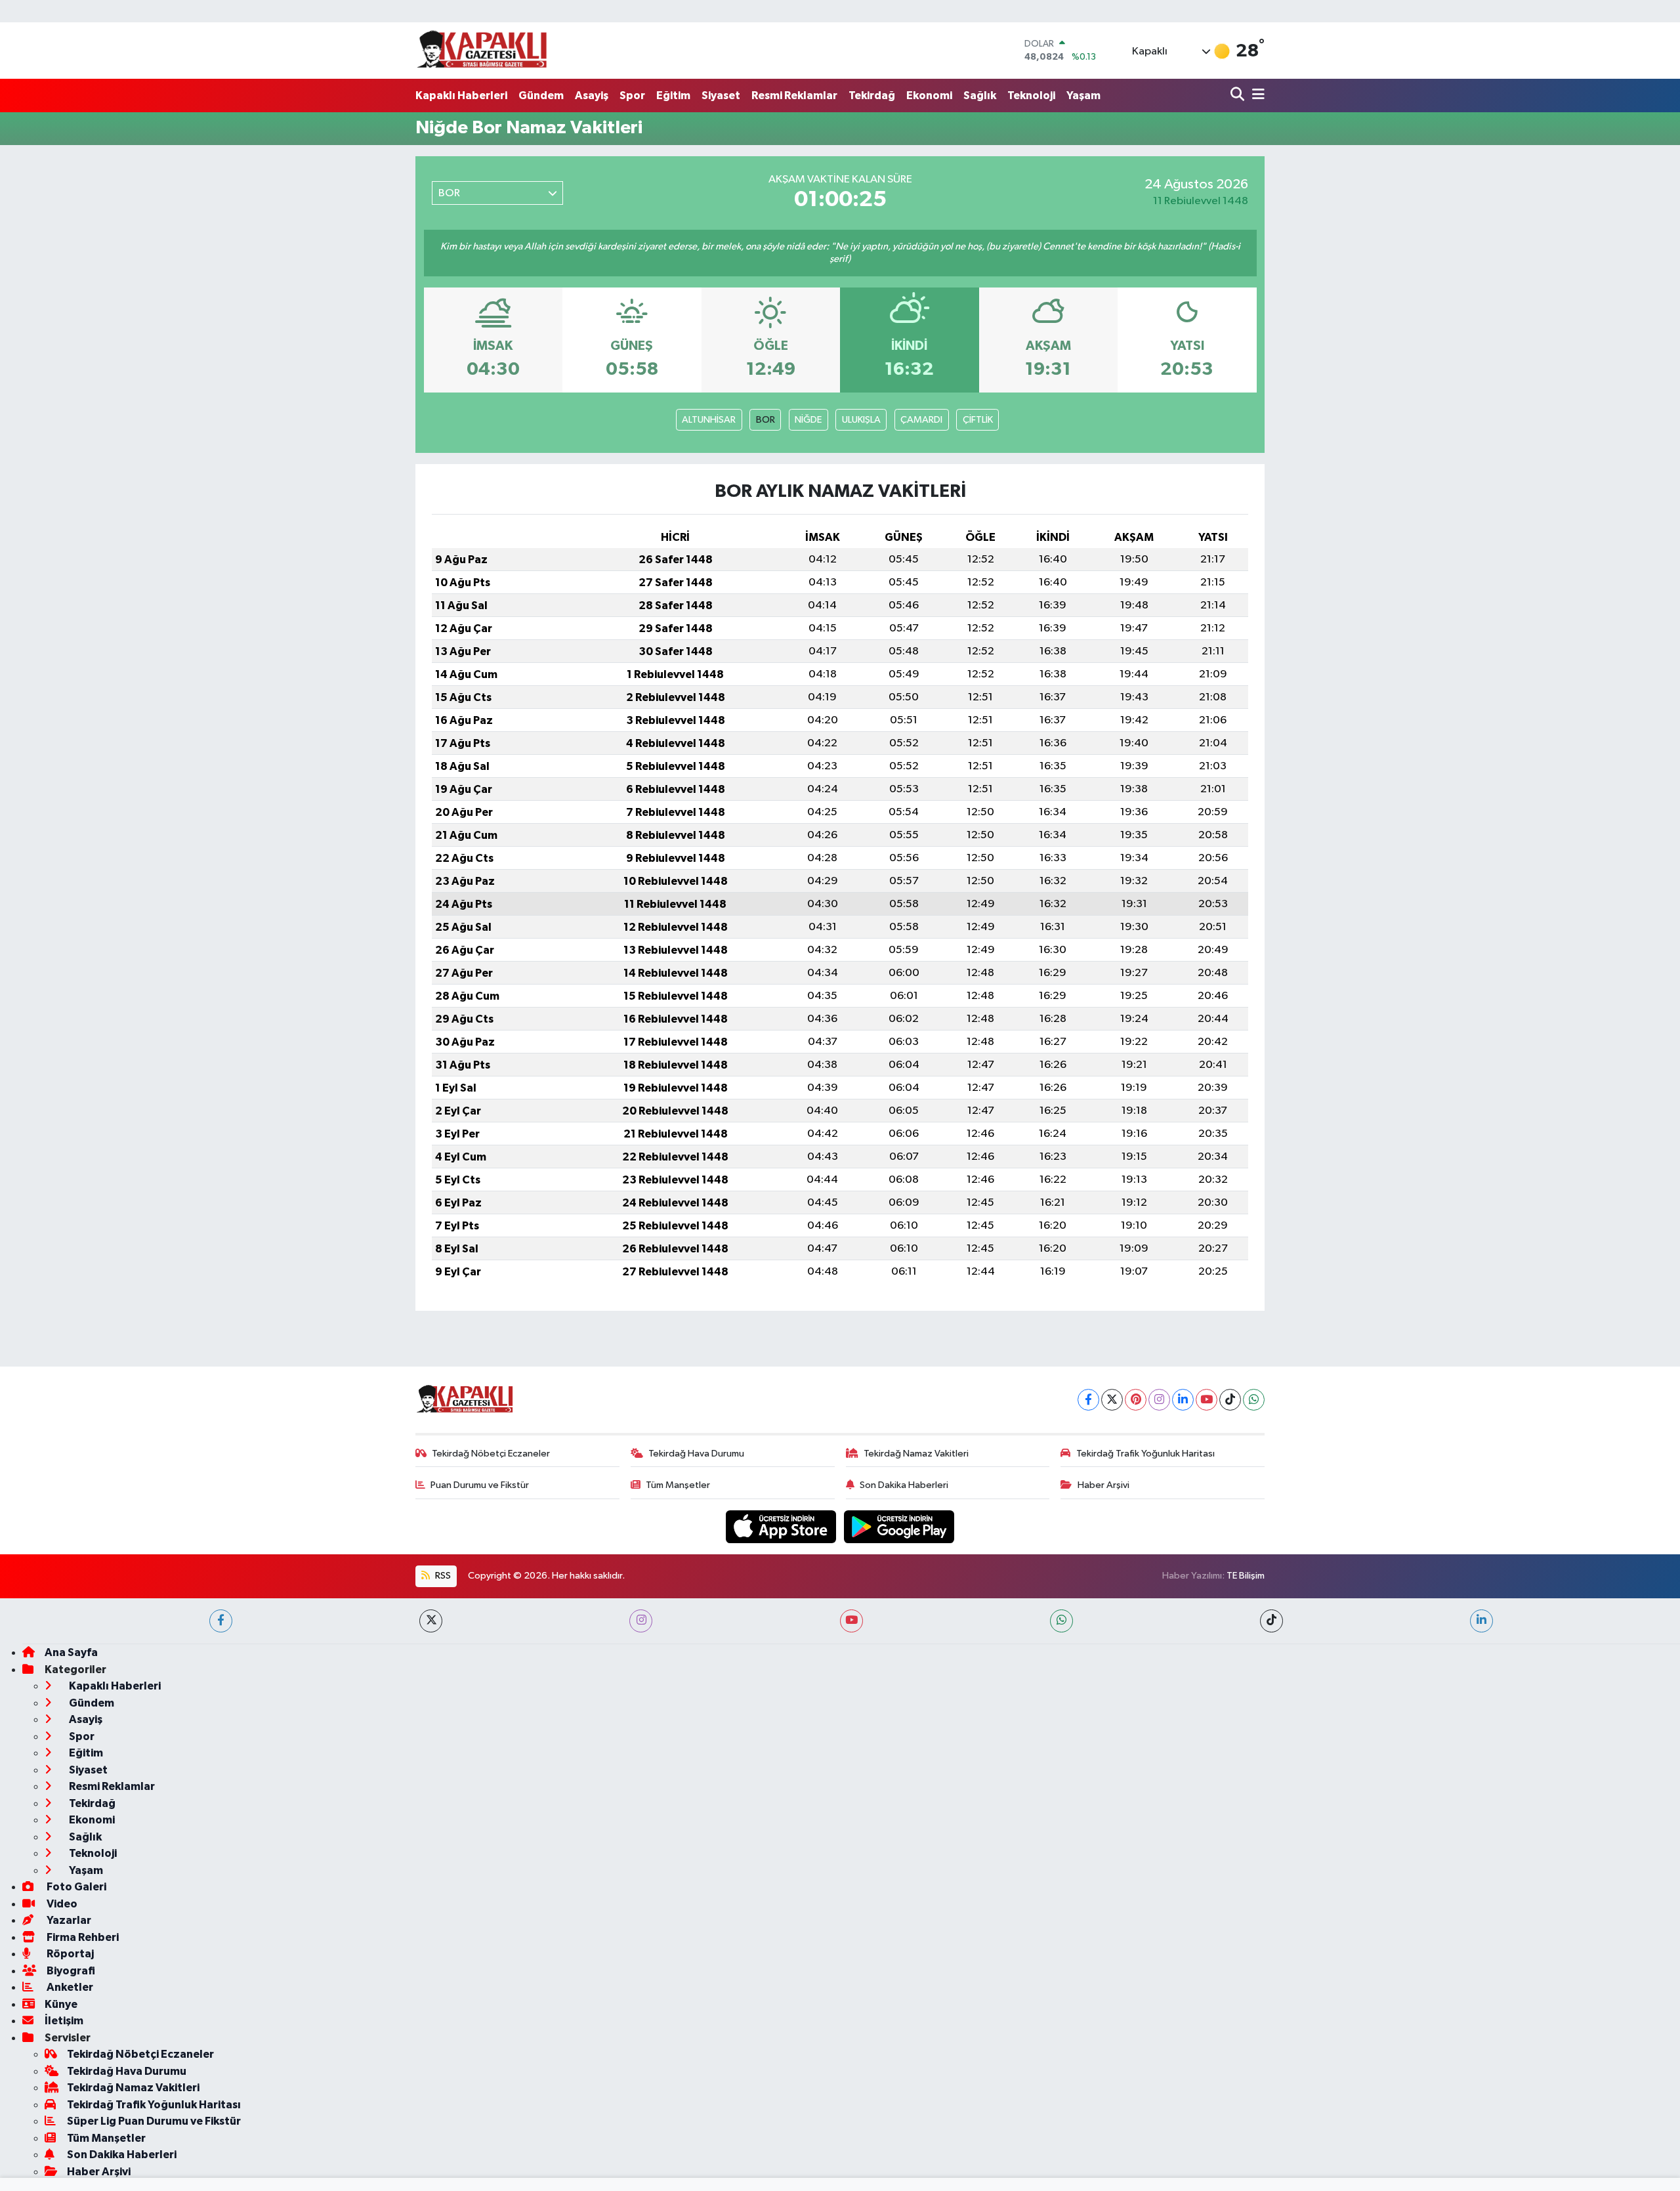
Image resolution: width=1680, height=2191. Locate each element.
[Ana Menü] (1256, 96)
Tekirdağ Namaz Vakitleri (916, 1454)
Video (61, 1904)
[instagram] (641, 1621)
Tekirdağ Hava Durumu (696, 1454)
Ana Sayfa (71, 1652)
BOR (766, 420)
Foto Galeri (75, 1887)
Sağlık (980, 96)
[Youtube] (1207, 1400)
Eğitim (673, 96)
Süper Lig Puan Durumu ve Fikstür (154, 2121)
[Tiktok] (1230, 1400)
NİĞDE (808, 420)
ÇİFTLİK (978, 420)
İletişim (64, 2021)
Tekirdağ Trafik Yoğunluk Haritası (1145, 1454)
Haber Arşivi (1103, 1485)
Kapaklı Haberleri (461, 96)
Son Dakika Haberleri (904, 1485)
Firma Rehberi (82, 1937)
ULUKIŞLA (861, 420)
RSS (442, 1576)
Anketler (69, 1987)
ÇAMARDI (921, 420)
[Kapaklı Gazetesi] (482, 50)
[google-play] (899, 1526)
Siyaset (721, 96)
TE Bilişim (1246, 1576)
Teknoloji (1031, 96)
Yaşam (1083, 96)
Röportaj (69, 1954)
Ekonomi (929, 96)
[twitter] (431, 1621)
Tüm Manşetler (678, 1485)
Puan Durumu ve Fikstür (480, 1485)
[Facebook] (1088, 1400)
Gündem (541, 96)
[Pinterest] (1136, 1400)
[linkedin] (1481, 1621)
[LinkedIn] (1183, 1400)
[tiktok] (1271, 1621)
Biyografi (70, 1971)
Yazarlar (68, 1920)
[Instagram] (1159, 1400)
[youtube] (851, 1621)
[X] (1112, 1400)
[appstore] (782, 1526)
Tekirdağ (872, 96)
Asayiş (592, 96)
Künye (61, 2004)
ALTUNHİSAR (709, 420)
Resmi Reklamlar (794, 96)
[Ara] (1239, 96)
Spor (632, 96)
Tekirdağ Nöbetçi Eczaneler (491, 1454)
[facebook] (221, 1621)
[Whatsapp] (1254, 1400)
